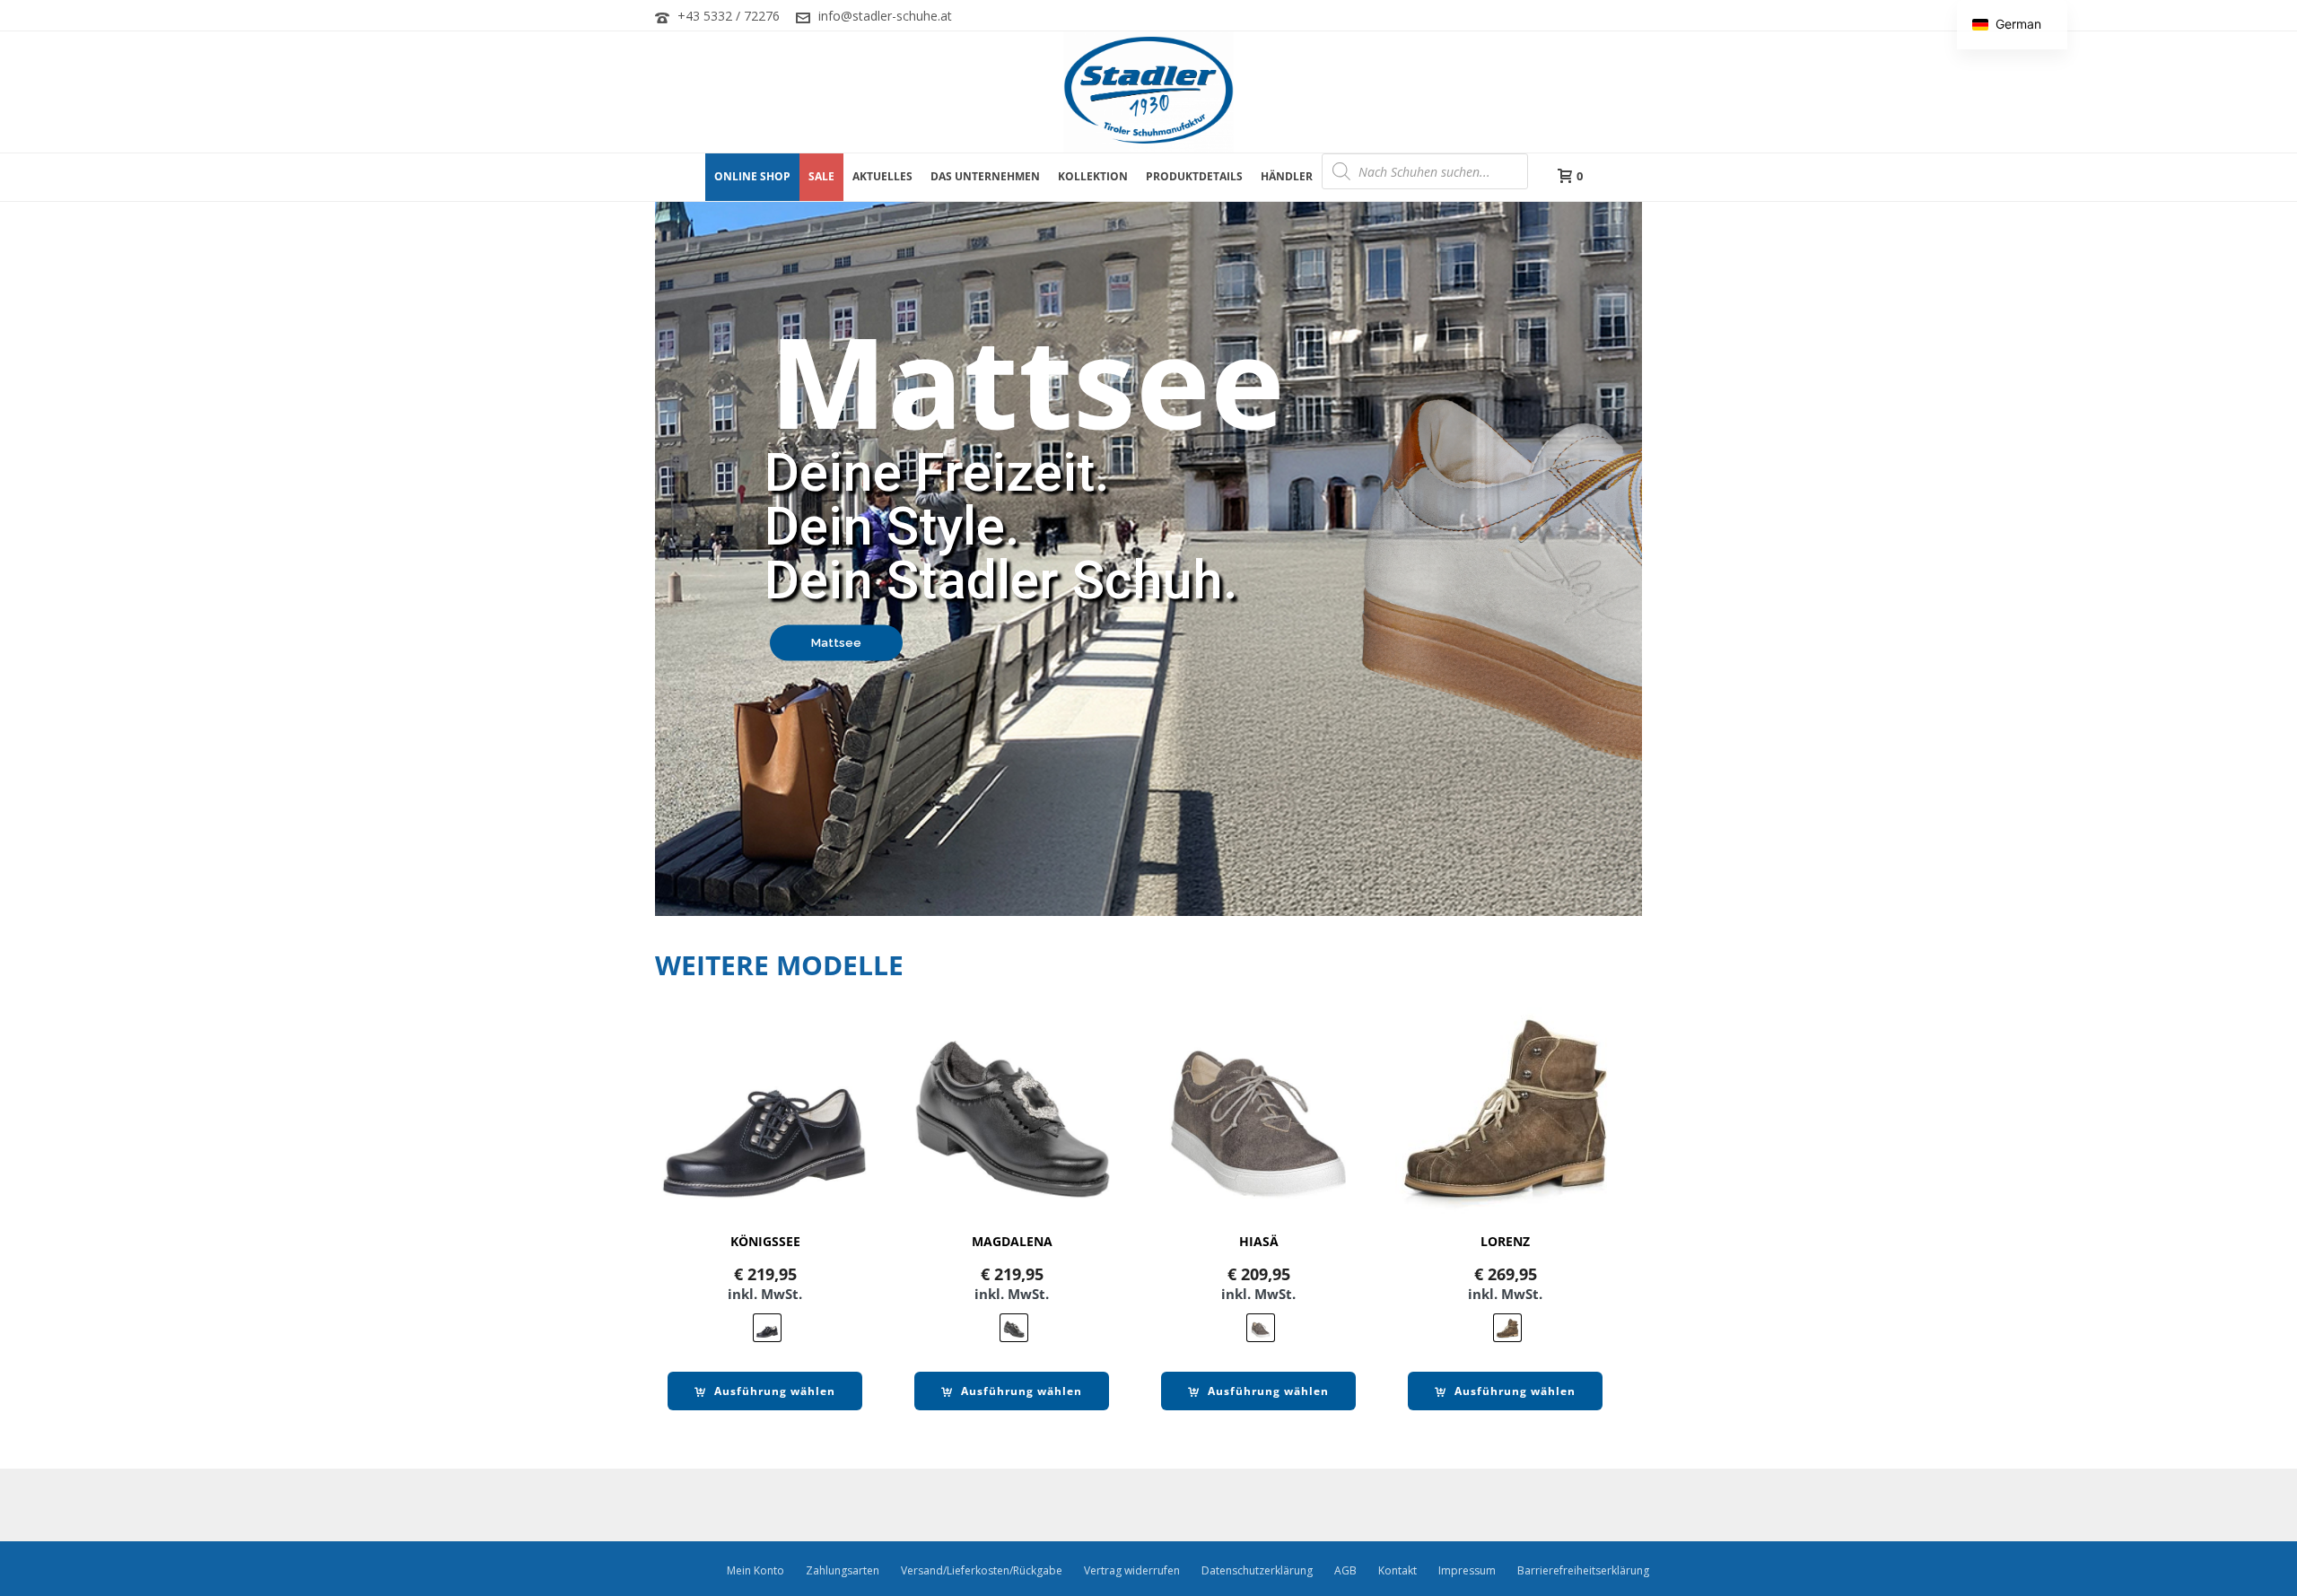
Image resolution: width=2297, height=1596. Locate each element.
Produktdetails (1194, 176)
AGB (1345, 1571)
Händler (1287, 176)
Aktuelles (882, 176)
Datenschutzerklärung (1257, 1571)
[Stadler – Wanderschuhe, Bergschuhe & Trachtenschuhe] (1148, 92)
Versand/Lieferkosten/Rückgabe (982, 1571)
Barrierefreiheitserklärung (1583, 1571)
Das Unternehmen (985, 176)
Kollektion (1093, 176)
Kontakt (1397, 1571)
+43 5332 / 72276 (729, 16)
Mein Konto (755, 1571)
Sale (821, 176)
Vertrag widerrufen (1132, 1571)
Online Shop (752, 176)
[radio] (767, 1328)
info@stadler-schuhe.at (885, 16)
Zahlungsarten (843, 1571)
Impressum (1467, 1571)
